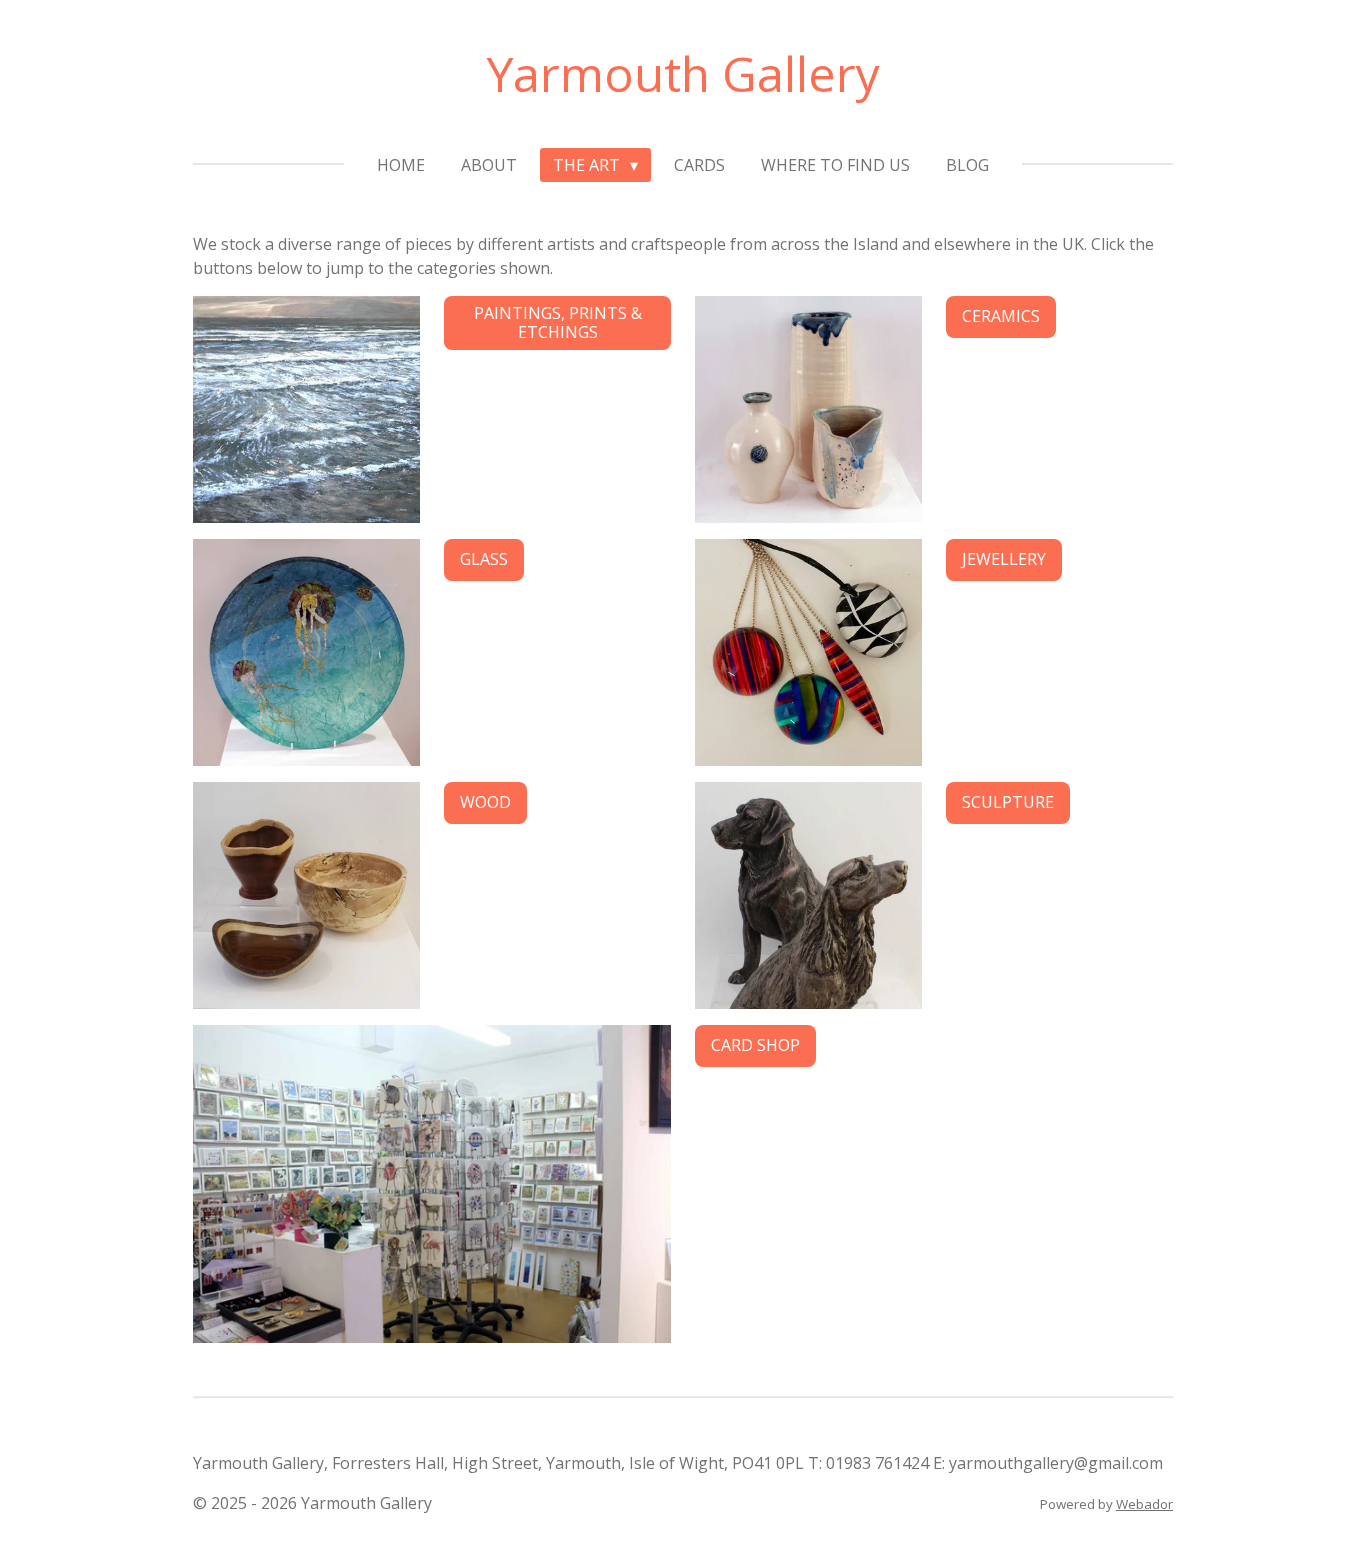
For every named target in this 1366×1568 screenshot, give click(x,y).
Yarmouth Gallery (683, 73)
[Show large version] (808, 409)
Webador (1144, 1504)
